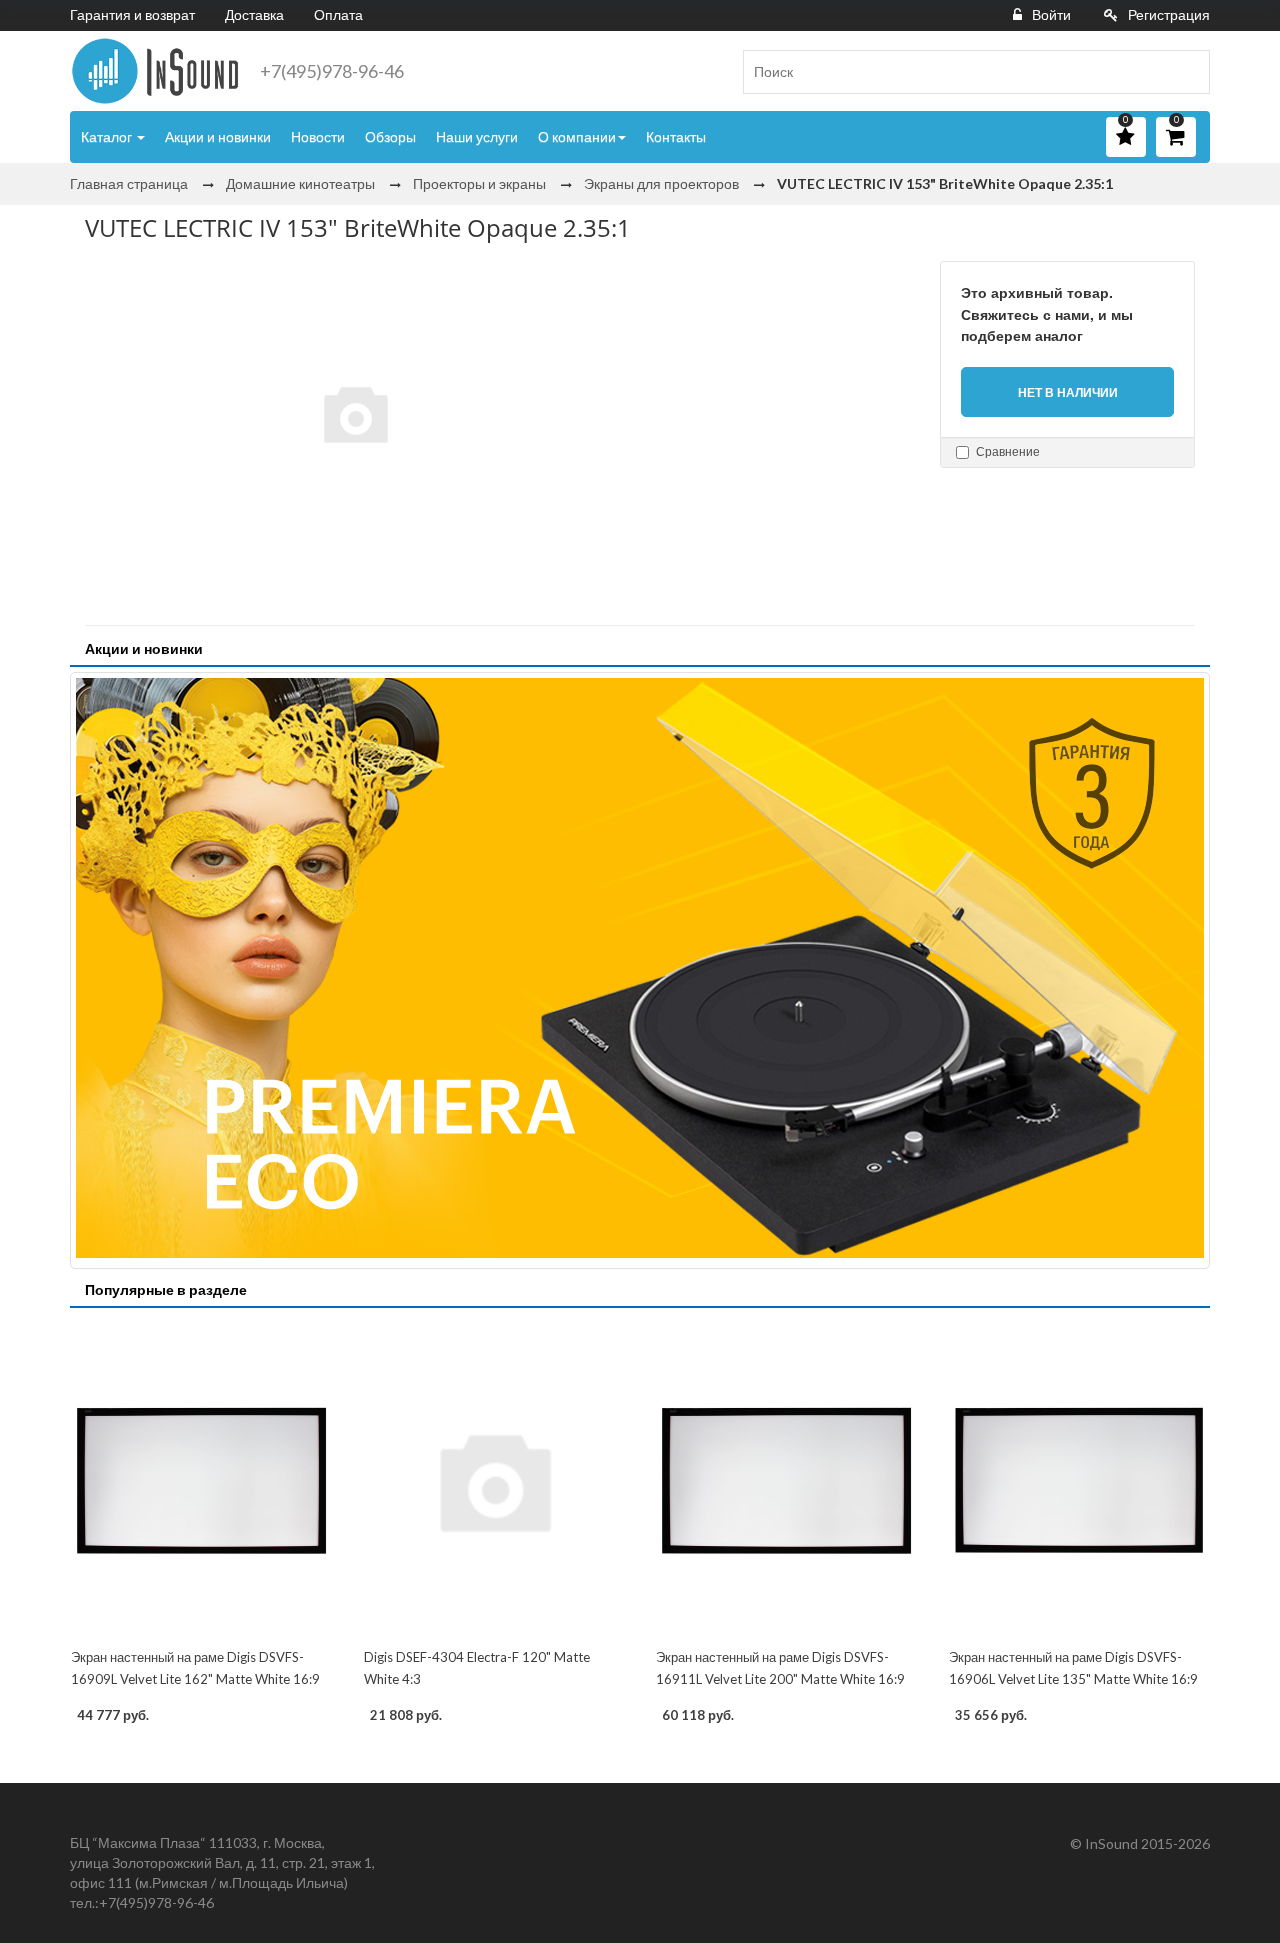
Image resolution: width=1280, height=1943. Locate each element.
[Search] (1187, 72)
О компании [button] (577, 136)
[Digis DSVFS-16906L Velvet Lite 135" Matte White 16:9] (1079, 1480)
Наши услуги (477, 136)
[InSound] (155, 71)
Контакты (676, 136)
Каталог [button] (108, 136)
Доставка (254, 14)
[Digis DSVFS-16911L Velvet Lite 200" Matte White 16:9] (786, 1480)
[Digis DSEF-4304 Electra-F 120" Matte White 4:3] (494, 1480)
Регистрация (1169, 14)
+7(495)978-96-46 (332, 71)
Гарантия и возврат (132, 14)
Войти (1051, 14)
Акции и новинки (218, 136)
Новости (318, 136)
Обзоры (390, 136)
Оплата (338, 14)
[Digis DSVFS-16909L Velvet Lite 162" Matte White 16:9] (201, 1480)
